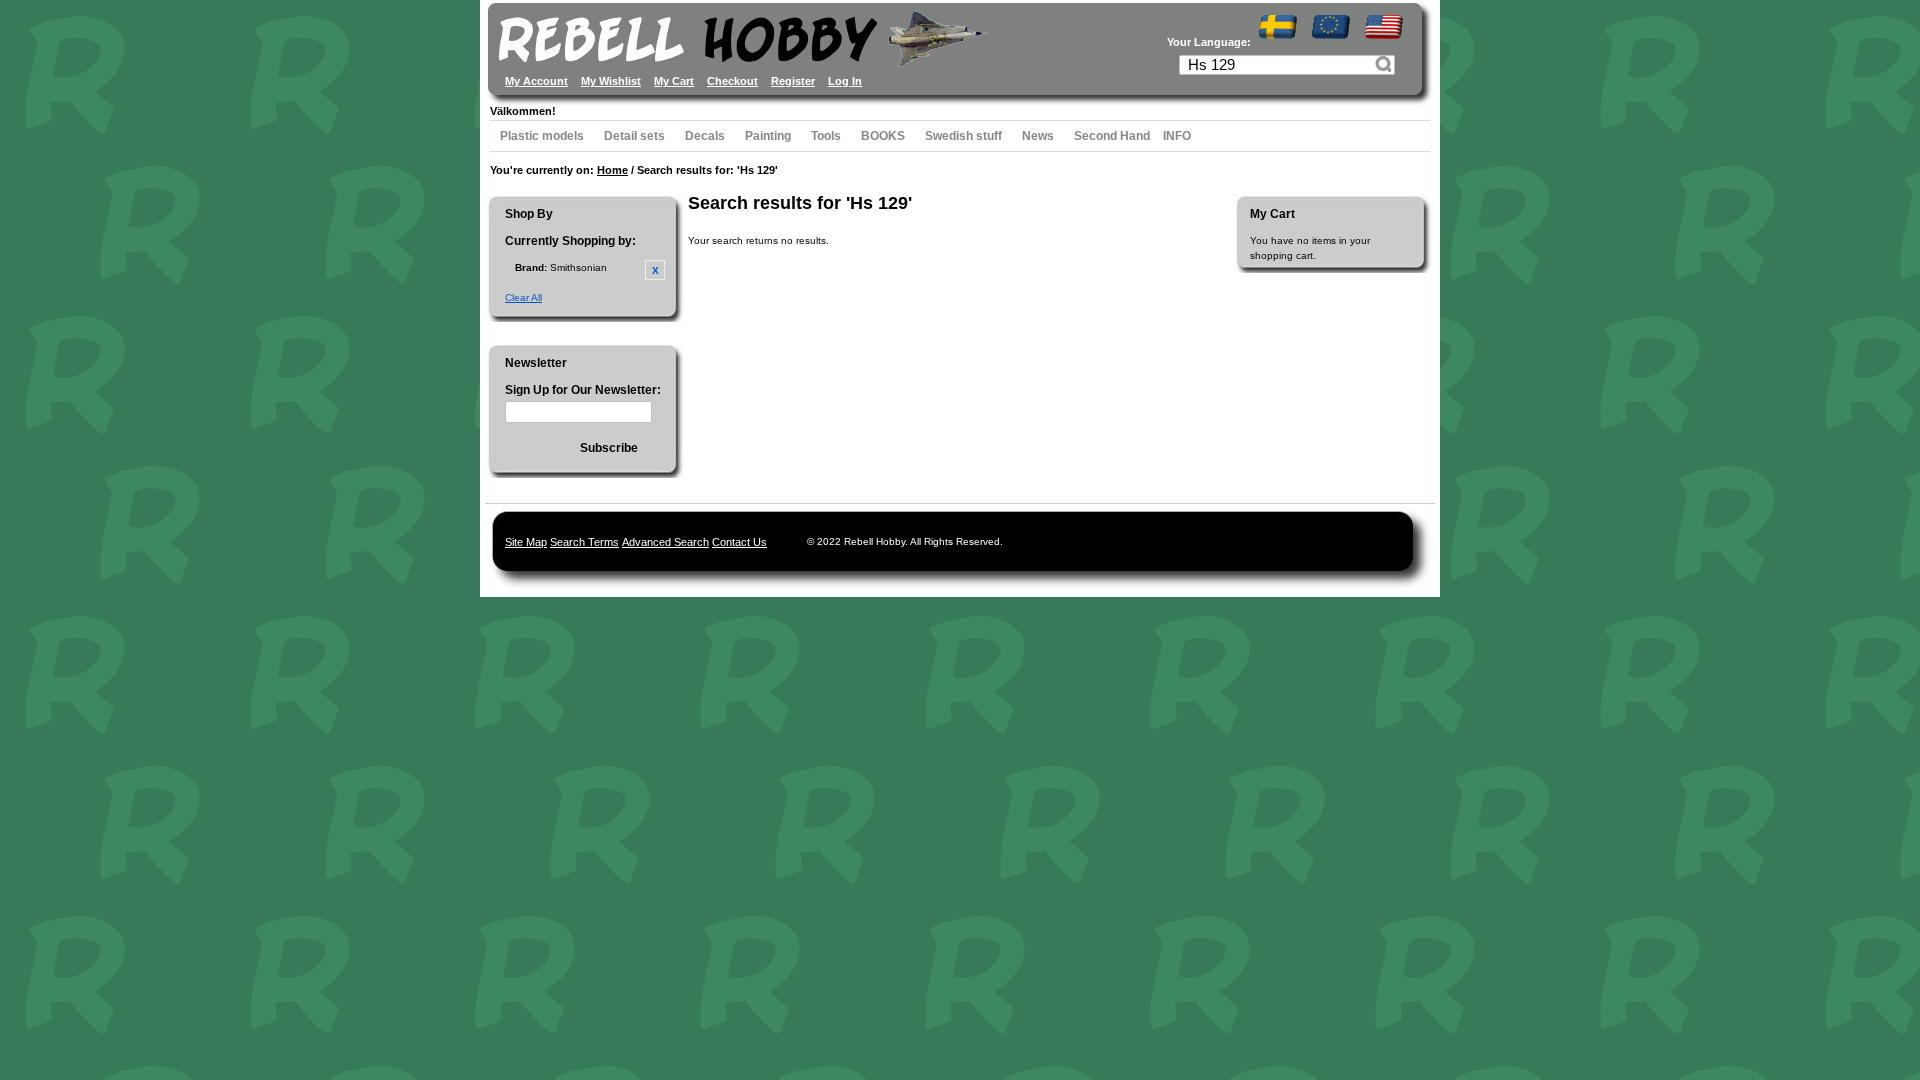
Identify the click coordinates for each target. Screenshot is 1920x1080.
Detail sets (634, 136)
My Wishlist (611, 81)
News (1038, 136)
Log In (845, 81)
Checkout (732, 81)
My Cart (674, 81)
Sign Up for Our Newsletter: (583, 390)
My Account (536, 81)
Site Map (526, 542)
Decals (705, 136)
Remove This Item (655, 270)
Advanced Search (665, 542)
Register (793, 81)
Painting (768, 136)
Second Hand (1112, 136)
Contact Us (739, 542)
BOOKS (883, 136)
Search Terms (584, 542)
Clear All (523, 297)
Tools (826, 136)
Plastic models (542, 136)
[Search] (1386, 67)
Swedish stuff (963, 136)
